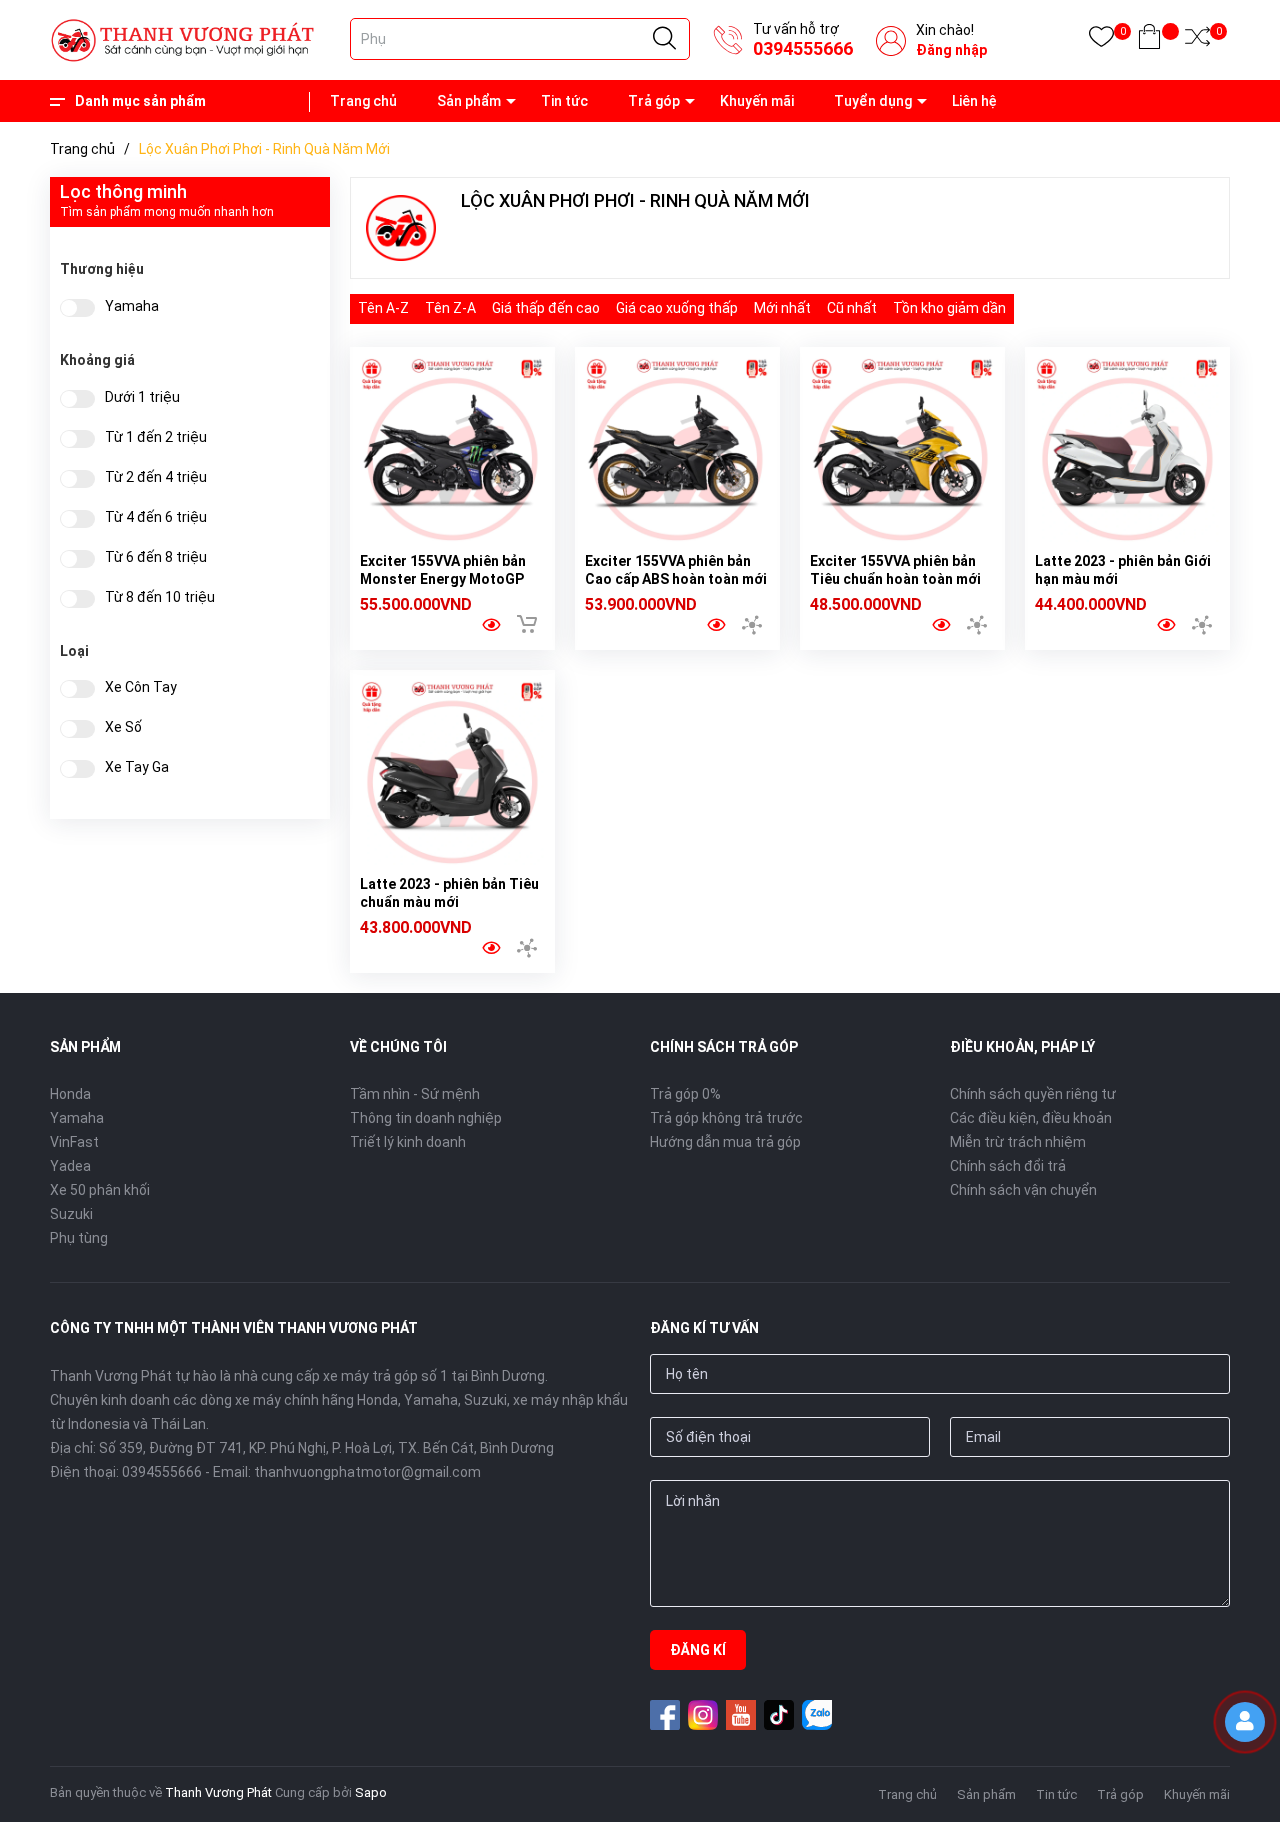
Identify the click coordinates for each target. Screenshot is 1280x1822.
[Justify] (664, 39)
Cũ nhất (852, 308)
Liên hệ (974, 101)
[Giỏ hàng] (1149, 40)
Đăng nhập (951, 50)
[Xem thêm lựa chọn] (752, 625)
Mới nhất (782, 308)
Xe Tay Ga (137, 767)
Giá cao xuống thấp (677, 308)
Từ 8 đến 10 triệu (160, 597)
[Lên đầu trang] (1250, 1787)
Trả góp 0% (685, 1094)
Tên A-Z (383, 308)
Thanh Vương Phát (218, 1792)
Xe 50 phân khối (100, 1190)
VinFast (74, 1142)
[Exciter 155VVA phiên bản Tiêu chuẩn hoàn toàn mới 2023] (902, 449)
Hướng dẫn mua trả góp (725, 1142)
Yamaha (132, 306)
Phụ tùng (79, 1238)
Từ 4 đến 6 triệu (156, 517)
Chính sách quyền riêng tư (1033, 1094)
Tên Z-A (450, 308)
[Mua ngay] (527, 624)
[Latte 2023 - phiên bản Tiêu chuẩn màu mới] (452, 772)
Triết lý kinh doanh (408, 1142)
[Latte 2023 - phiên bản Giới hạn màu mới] (1127, 449)
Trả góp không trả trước (726, 1118)
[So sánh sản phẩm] (1197, 40)
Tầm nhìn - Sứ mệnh (415, 1094)
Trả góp (654, 101)
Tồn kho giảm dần (949, 308)
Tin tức (564, 101)
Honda (70, 1094)
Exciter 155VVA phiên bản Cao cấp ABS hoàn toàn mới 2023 (676, 579)
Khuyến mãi (757, 101)
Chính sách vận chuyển (1023, 1190)
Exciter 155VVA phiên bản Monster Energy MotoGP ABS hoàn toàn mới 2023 (443, 579)
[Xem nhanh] (491, 625)
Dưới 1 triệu (142, 397)
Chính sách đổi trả (1008, 1166)
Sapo (371, 1792)
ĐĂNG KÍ (698, 1650)
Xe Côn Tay (141, 687)
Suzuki (71, 1214)
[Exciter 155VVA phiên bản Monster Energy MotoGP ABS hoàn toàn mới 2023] (452, 449)
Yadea (70, 1166)
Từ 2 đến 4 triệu (156, 477)
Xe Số (123, 727)
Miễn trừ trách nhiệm (1018, 1142)
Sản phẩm (469, 101)
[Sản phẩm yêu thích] (1101, 40)
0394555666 (803, 48)
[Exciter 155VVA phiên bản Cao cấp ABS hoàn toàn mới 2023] (677, 449)
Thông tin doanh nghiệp (426, 1118)
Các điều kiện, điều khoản (1031, 1118)
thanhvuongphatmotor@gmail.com (367, 1472)
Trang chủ (363, 101)
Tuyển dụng (873, 101)
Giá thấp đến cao (546, 308)
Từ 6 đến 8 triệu (156, 557)
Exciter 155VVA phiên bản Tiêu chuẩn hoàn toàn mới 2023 (895, 579)
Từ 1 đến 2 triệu (156, 437)
